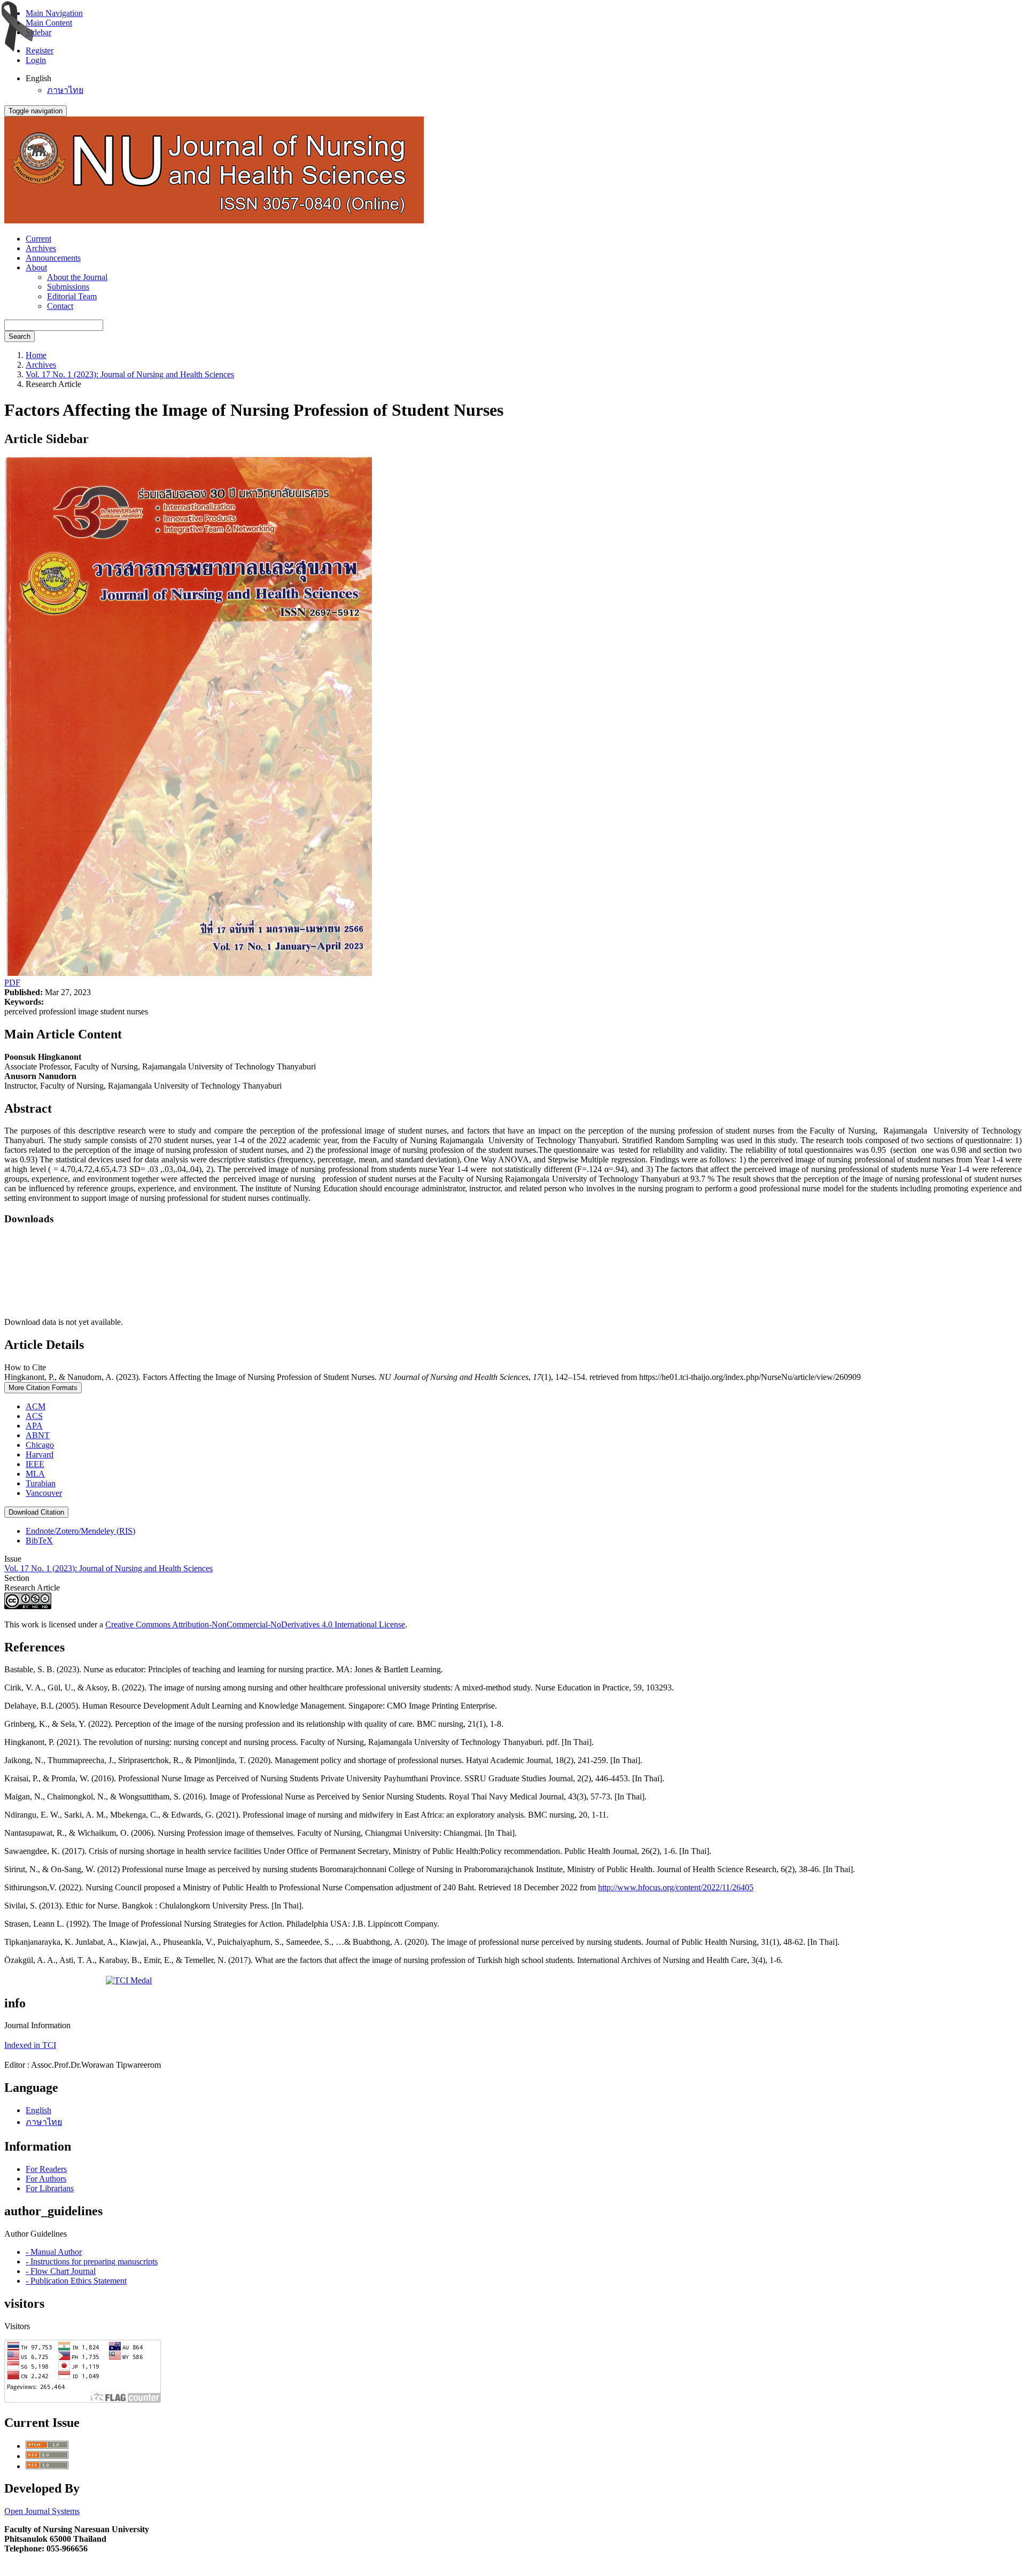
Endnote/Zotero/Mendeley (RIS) (80, 1531)
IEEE (35, 1464)
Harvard (40, 1454)
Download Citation (36, 1512)
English (38, 2110)
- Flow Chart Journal (61, 2271)
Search (20, 336)
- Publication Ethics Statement (76, 2281)
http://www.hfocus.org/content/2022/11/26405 (676, 1887)
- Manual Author (54, 2252)
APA (34, 1426)
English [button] (38, 78)
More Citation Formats (43, 1388)
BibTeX (39, 1541)
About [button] (36, 267)
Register (40, 51)
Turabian (41, 1483)
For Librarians (50, 2188)
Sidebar (38, 32)
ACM (36, 1406)
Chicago (40, 1445)
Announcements (53, 258)
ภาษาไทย (65, 90)
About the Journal (77, 277)
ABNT (38, 1435)
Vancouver (44, 1493)
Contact (60, 306)
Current (38, 239)
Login (36, 60)
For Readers (46, 2169)
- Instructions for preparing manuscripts (92, 2261)
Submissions (68, 287)
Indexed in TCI (30, 2045)
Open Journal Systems (42, 2511)
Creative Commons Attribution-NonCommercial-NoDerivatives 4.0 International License (255, 1624)
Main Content (49, 23)
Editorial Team (72, 296)
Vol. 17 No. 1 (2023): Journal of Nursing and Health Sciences (130, 374)
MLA (35, 1474)
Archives (41, 248)
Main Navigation (54, 13)
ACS (34, 1416)
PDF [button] (12, 983)
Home (36, 355)
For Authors (46, 2179)
